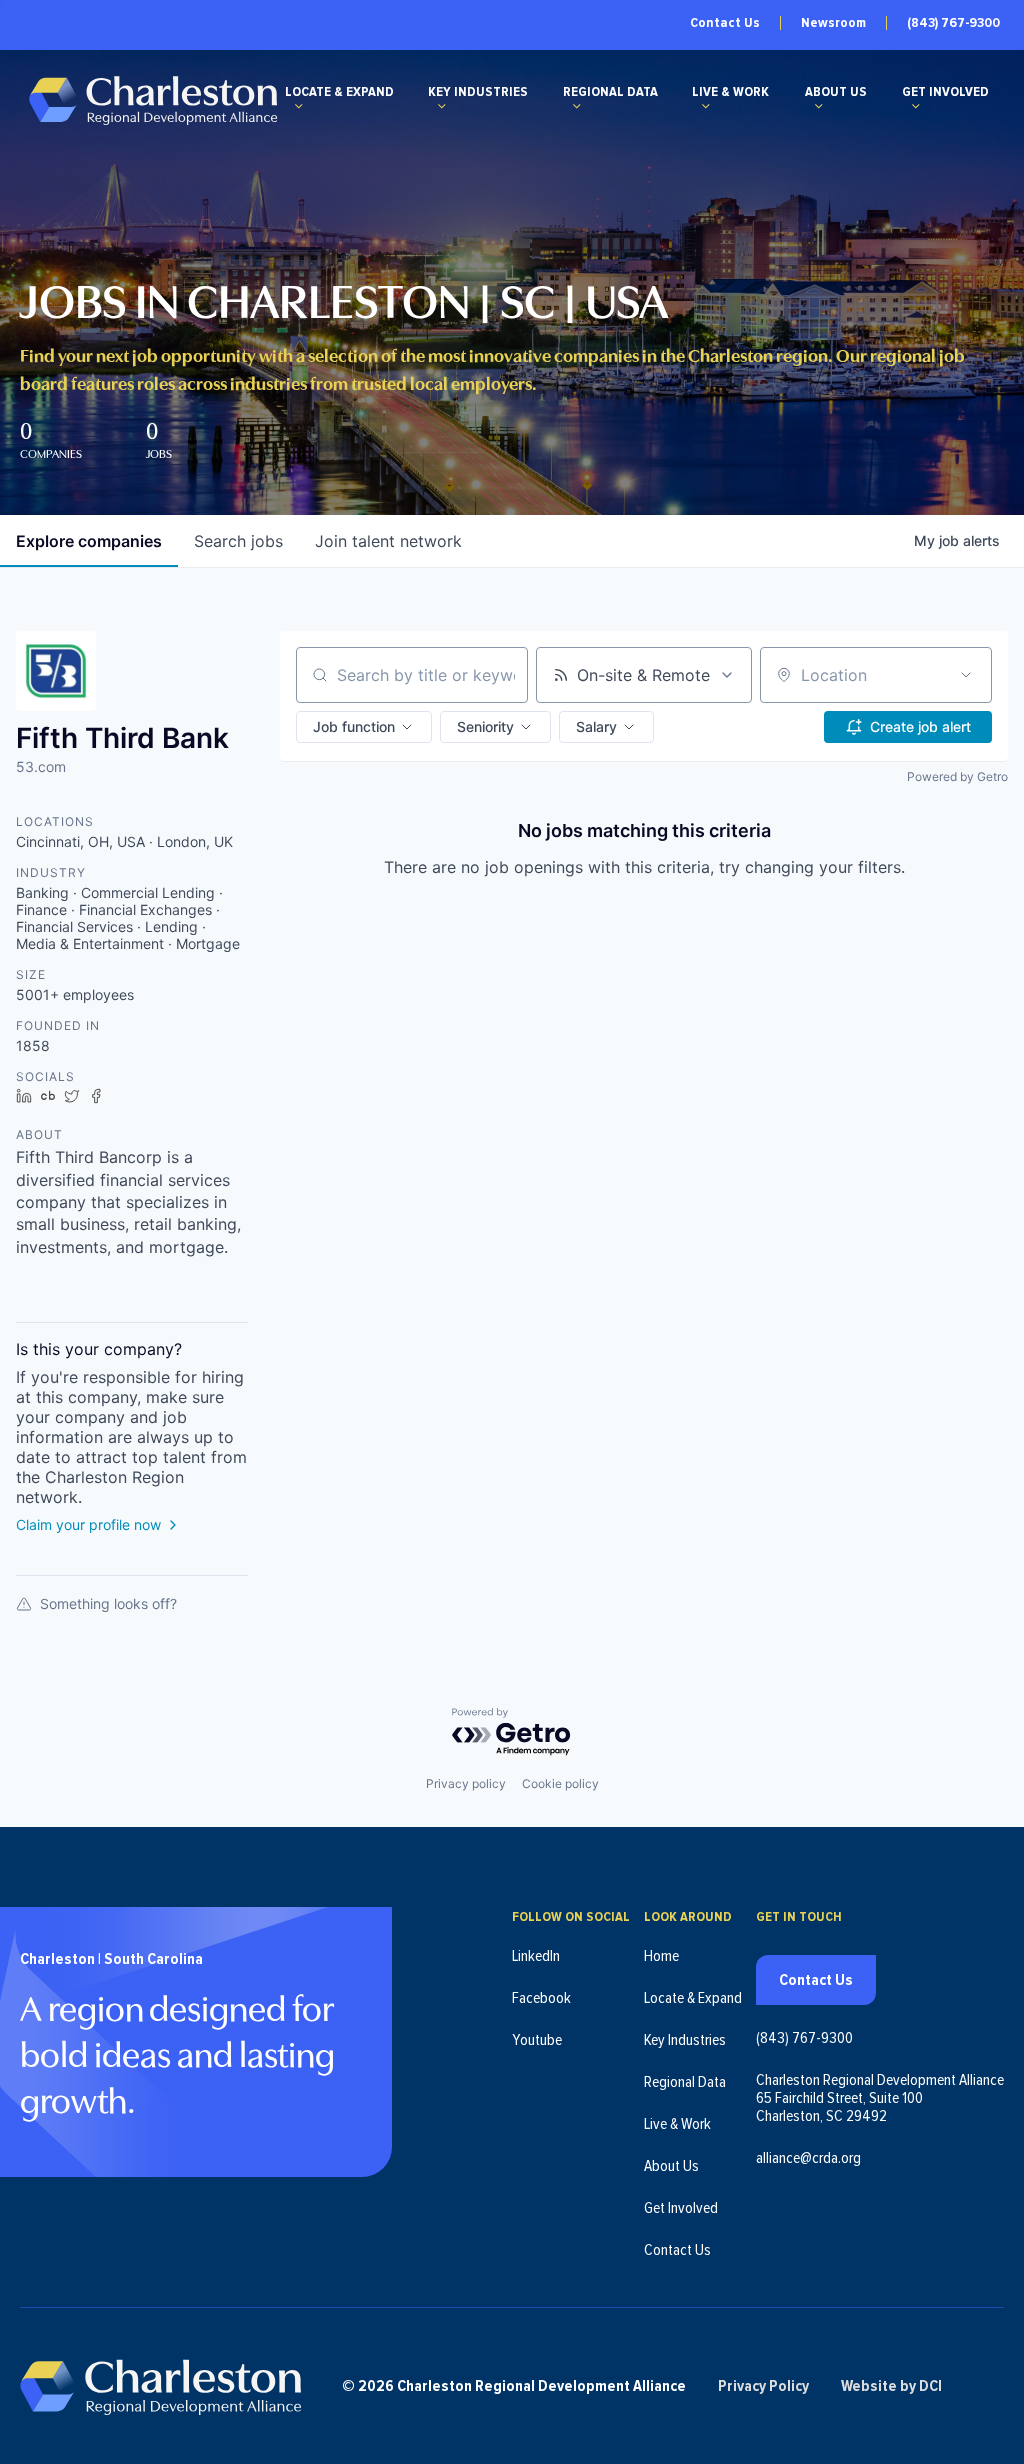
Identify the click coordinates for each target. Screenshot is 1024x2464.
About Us (836, 92)
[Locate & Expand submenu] (299, 106)
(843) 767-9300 (953, 23)
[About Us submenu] (819, 106)
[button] (364, 727)
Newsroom (833, 23)
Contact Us (725, 23)
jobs (238, 541)
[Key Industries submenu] (442, 106)
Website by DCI (891, 2386)
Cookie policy (560, 1783)
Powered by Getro (957, 776)
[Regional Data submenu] (577, 106)
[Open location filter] (966, 675)
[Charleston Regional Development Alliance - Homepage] (152, 99)
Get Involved (945, 92)
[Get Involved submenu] (916, 106)
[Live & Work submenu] (706, 106)
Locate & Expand (339, 92)
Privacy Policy (763, 2386)
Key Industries (478, 92)
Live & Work (730, 92)
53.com (41, 766)
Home (661, 1956)
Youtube (537, 2040)
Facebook (541, 1998)
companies (89, 541)
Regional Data (610, 92)
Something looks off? (108, 1603)
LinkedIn (536, 1956)
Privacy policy (466, 1783)
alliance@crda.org (808, 2158)
